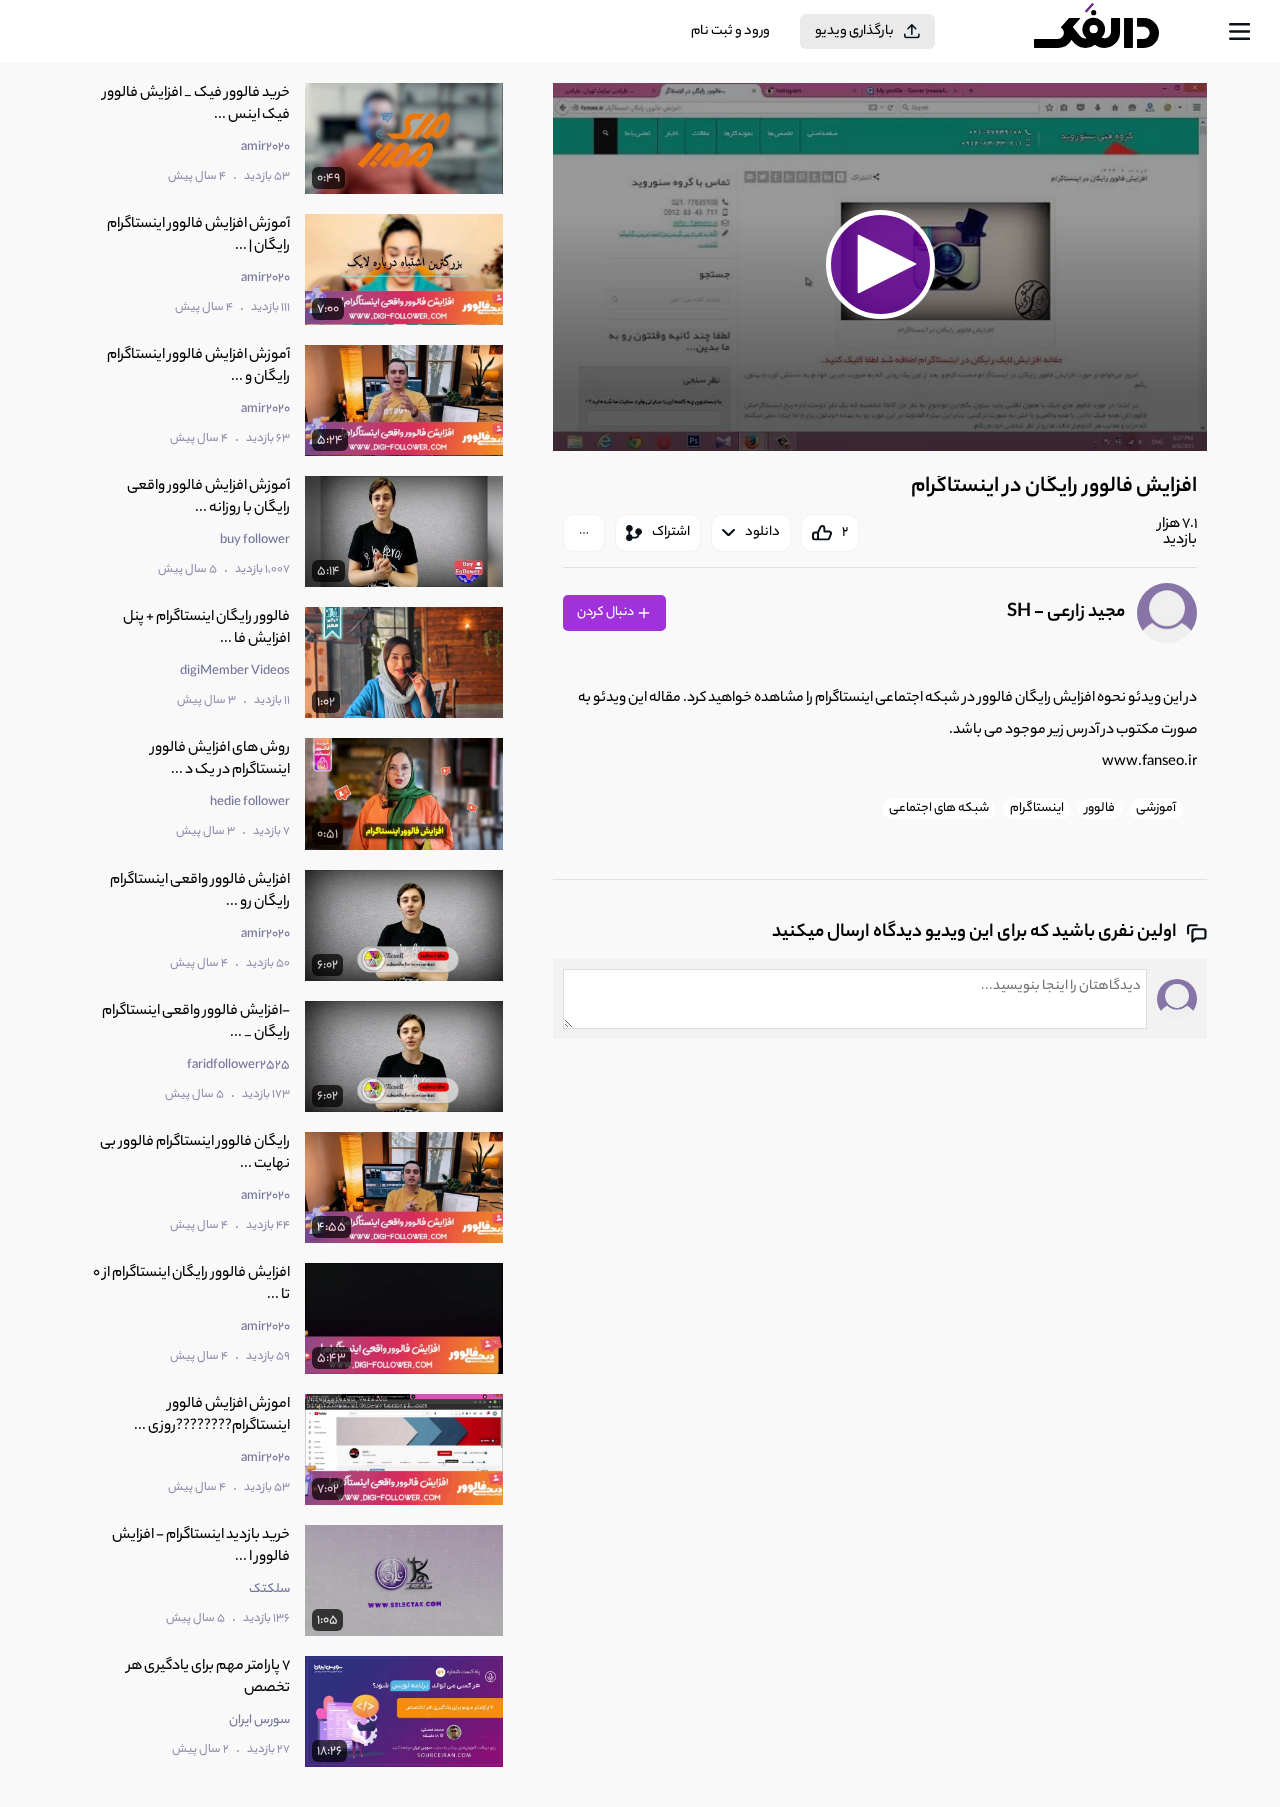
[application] (880, 267)
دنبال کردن (606, 612)
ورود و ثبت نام (730, 31)
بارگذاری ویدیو (854, 31)
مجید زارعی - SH (1066, 613)
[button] (880, 264)
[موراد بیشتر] (584, 533)
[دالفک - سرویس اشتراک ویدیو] (1114, 32)
